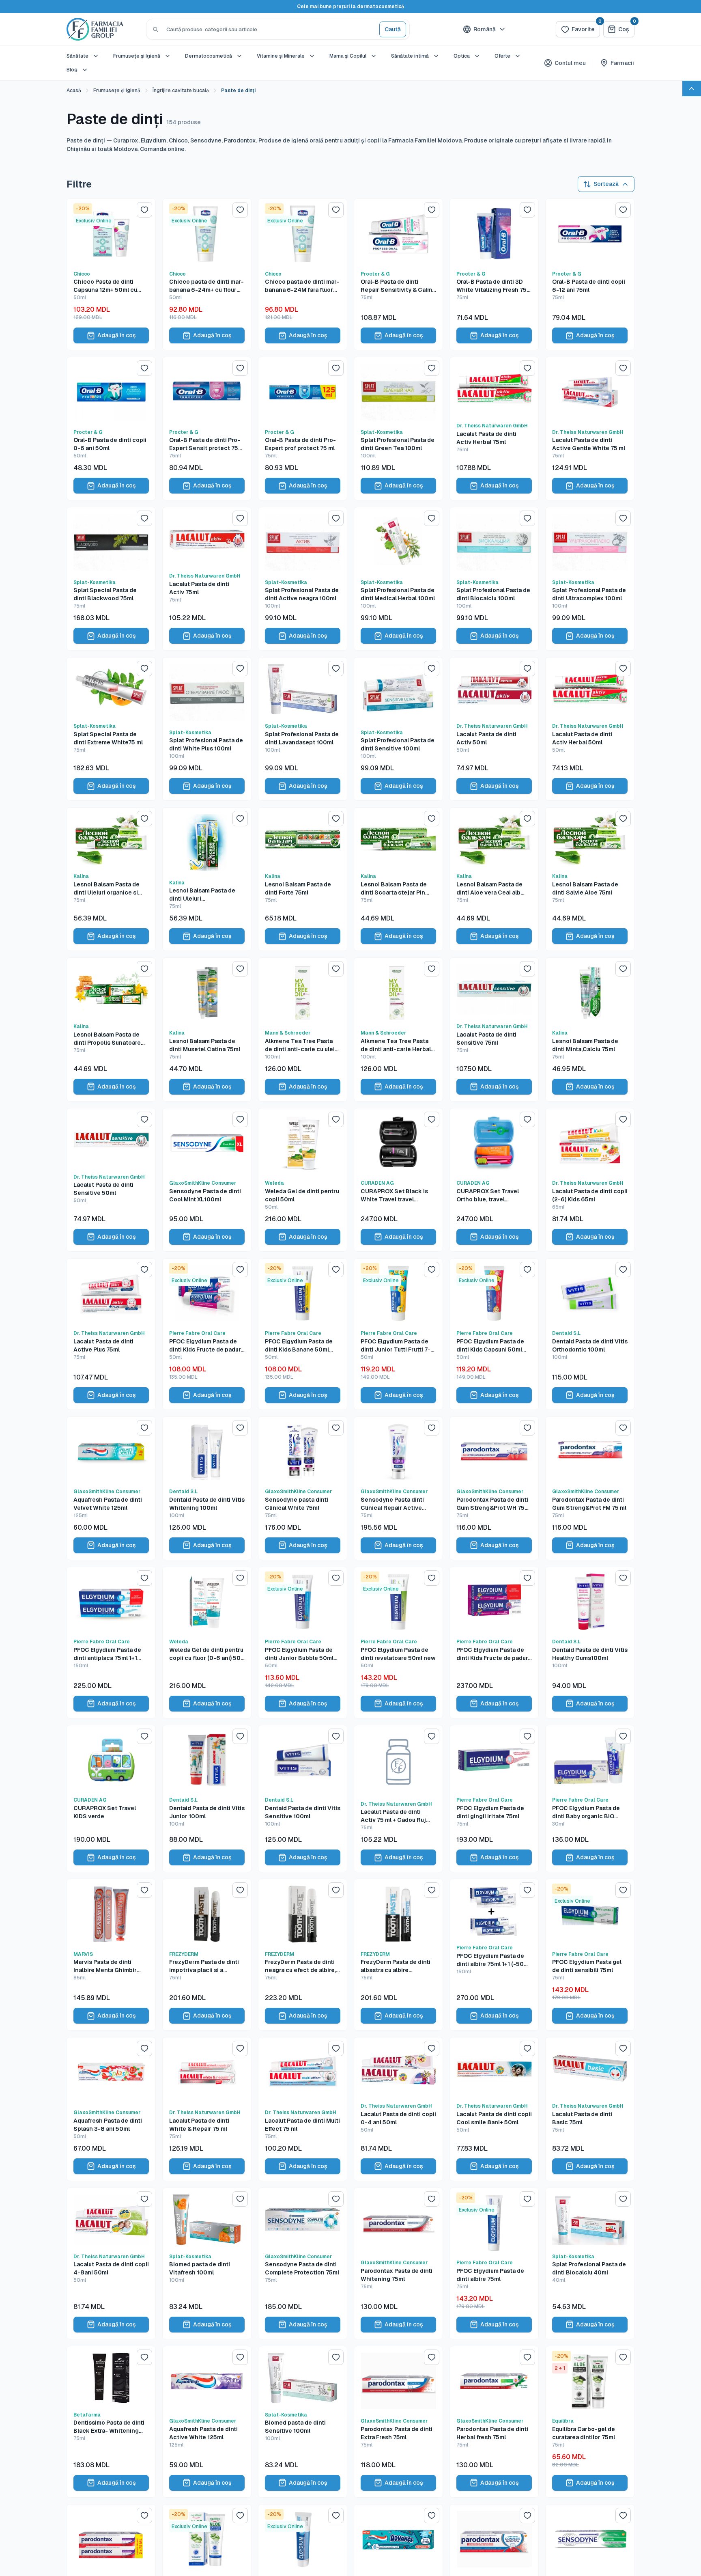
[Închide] (431, 1199)
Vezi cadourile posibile (350, 1370)
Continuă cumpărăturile (350, 1350)
